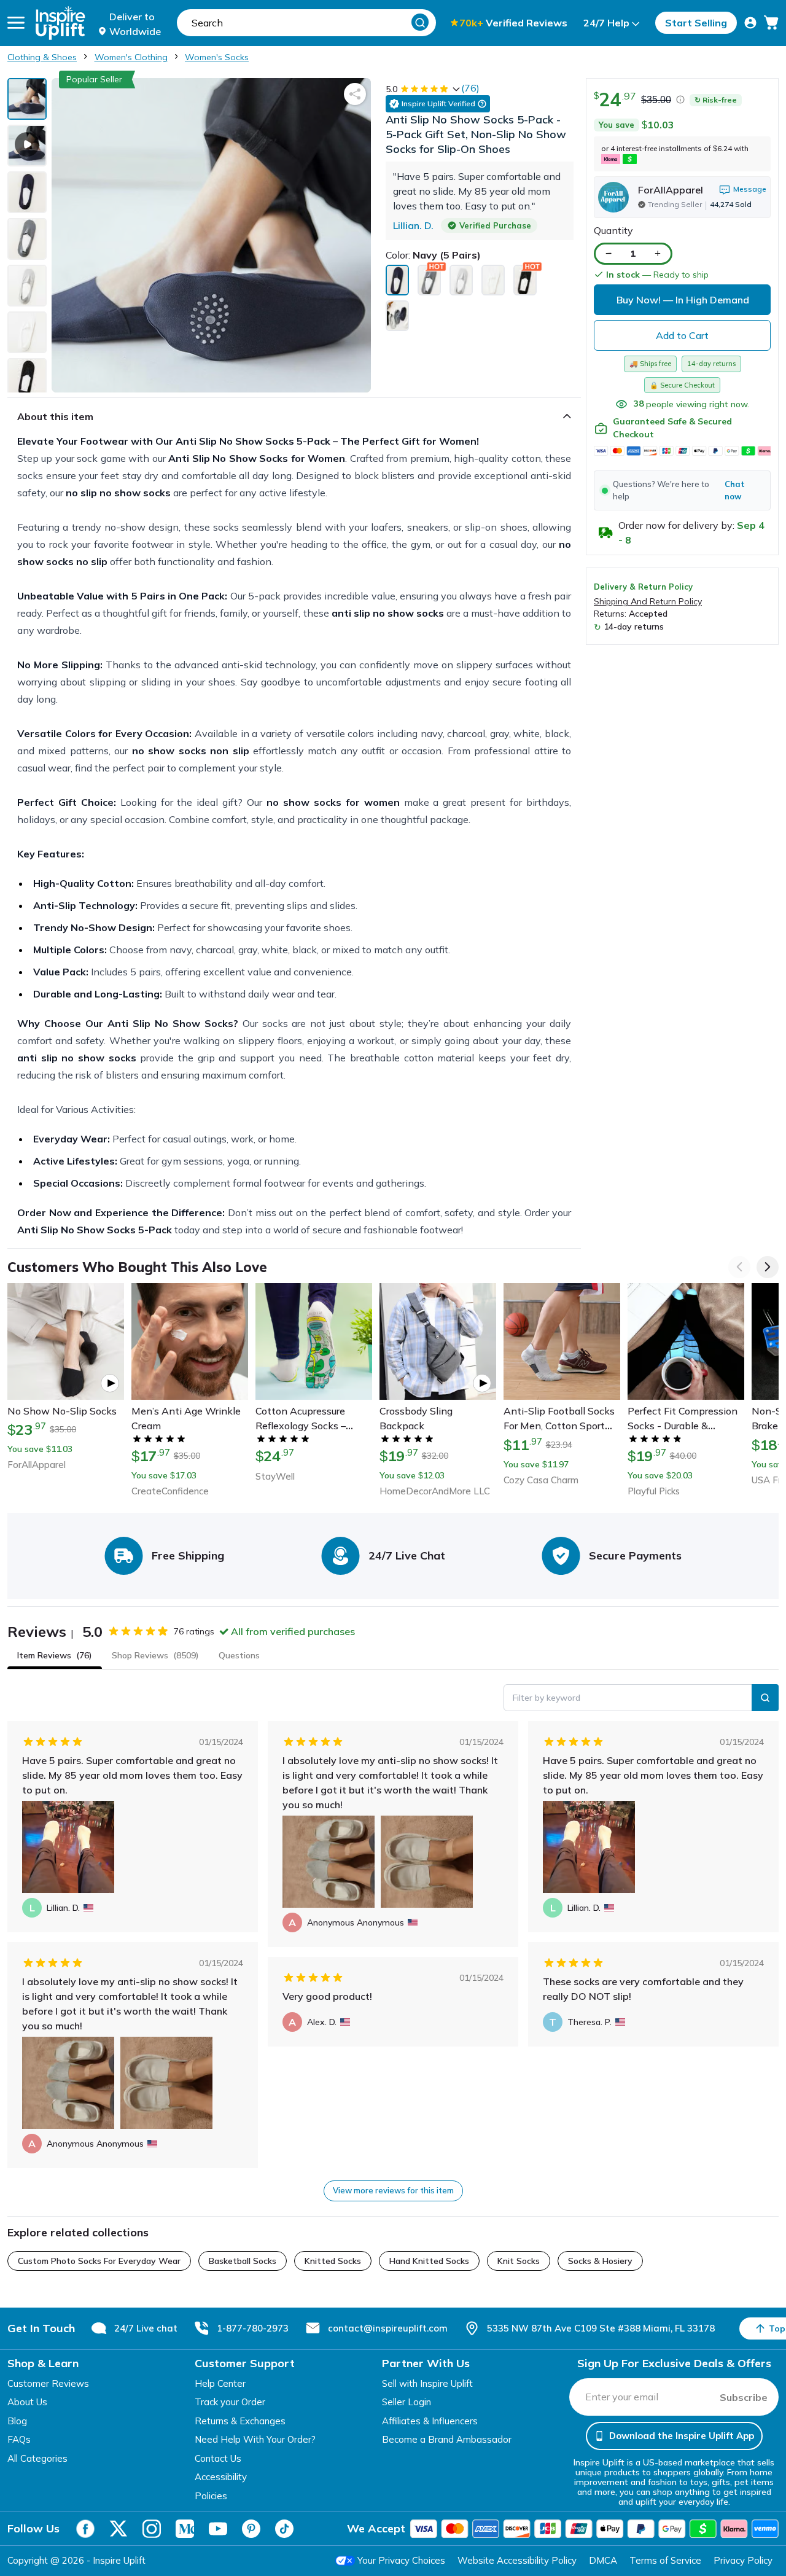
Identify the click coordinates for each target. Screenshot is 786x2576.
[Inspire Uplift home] (60, 23)
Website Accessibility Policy (517, 2560)
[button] (682, 490)
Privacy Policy (743, 2560)
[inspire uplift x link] (119, 2529)
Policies (211, 2496)
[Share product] (355, 94)
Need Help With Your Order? (255, 2439)
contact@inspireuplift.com (388, 2328)
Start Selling (696, 23)
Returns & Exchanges (240, 2421)
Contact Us (218, 2458)
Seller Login (407, 2402)
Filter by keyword (547, 1698)
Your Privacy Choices (401, 2560)
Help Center (220, 2383)
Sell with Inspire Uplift (427, 2383)
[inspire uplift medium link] (185, 2529)
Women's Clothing (131, 57)
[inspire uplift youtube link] (218, 2529)
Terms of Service (665, 2560)
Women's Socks (217, 57)
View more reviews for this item (393, 2190)
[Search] (420, 22)
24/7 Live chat (146, 2328)
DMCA (603, 2560)
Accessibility (221, 2477)
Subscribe (744, 2397)
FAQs (19, 2439)
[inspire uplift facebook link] (85, 2529)
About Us (27, 2402)
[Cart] (771, 23)
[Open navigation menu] (16, 23)
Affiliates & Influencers (430, 2421)
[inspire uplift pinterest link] (251, 2529)
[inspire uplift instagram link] (152, 2529)
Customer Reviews (48, 2383)
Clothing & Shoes (42, 57)
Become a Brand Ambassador (447, 2439)
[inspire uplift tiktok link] (284, 2529)
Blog (17, 2421)
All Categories (37, 2458)
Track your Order (230, 2402)
